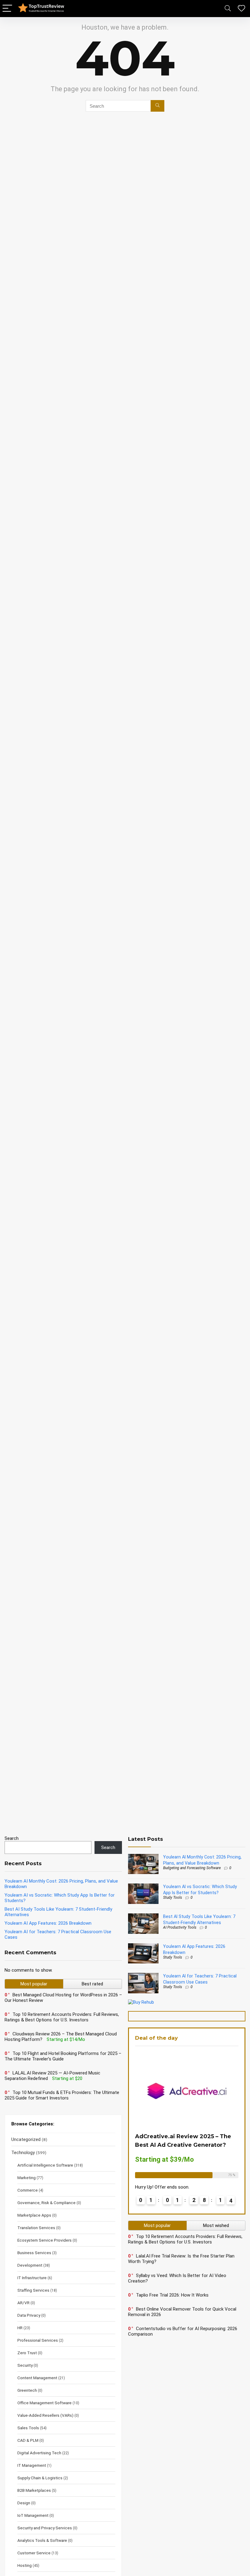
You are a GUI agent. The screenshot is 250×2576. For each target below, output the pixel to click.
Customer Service (34, 2553)
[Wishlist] (241, 9)
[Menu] (7, 9)
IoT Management (33, 2515)
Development (30, 2265)
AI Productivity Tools (180, 1927)
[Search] (228, 9)
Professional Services (38, 2340)
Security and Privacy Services (45, 2528)
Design (24, 2503)
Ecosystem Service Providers (45, 2240)
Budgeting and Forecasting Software (192, 1868)
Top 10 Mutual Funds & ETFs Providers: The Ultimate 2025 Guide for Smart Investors (62, 2095)
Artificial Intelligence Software (45, 2165)
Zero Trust (27, 2353)
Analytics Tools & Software (42, 2540)
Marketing (27, 2178)
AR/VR (23, 2303)
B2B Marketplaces (34, 2490)
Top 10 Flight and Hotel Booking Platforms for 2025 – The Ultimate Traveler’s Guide (63, 2056)
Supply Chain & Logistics (40, 2478)
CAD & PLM (28, 2440)
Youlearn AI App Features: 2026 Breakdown (48, 1923)
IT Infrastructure (32, 2278)
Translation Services (36, 2228)
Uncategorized (26, 2139)
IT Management (32, 2465)
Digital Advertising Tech (39, 2453)
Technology (23, 2153)
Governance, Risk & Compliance (46, 2203)
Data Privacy (29, 2315)
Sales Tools (28, 2428)
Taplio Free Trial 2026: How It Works (172, 2295)
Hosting (25, 2565)
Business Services (34, 2253)
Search (12, 1838)
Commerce (28, 2190)
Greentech (27, 2390)
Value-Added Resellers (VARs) (45, 2415)
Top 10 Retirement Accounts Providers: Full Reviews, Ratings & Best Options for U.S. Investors (62, 2017)
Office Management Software (45, 2403)
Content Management (37, 2378)
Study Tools (173, 1898)
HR (20, 2328)
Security (25, 2365)
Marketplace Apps (34, 2215)
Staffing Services (33, 2290)
